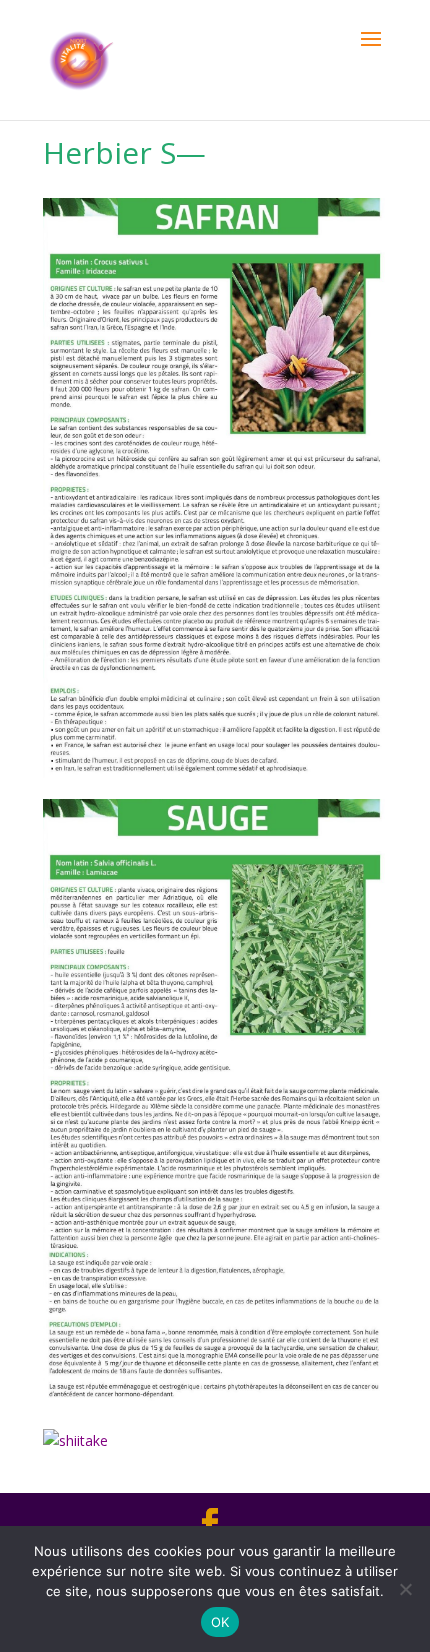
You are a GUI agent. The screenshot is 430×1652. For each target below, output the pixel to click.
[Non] (405, 1589)
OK (220, 1622)
